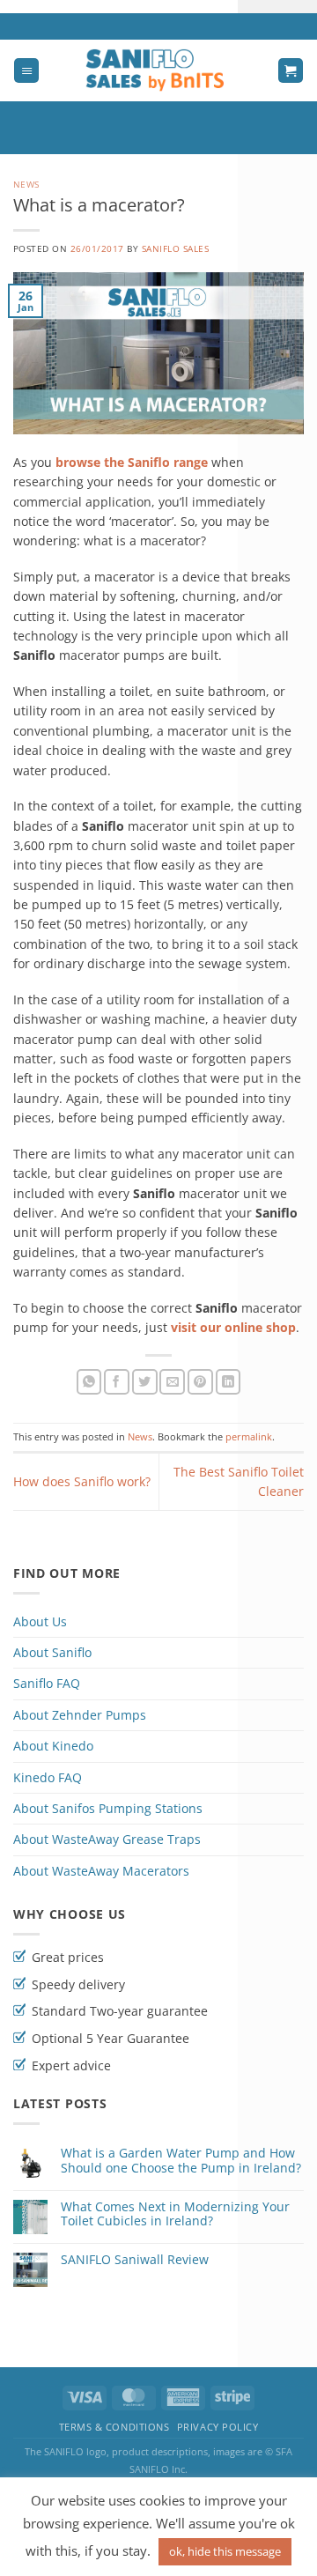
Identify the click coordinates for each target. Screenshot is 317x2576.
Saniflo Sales (175, 249)
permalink (249, 1436)
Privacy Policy (218, 2427)
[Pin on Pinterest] (200, 1382)
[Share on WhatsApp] (89, 1382)
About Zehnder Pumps (80, 1715)
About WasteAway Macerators (101, 1871)
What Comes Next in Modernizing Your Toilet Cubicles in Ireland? (175, 2215)
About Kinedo (53, 1746)
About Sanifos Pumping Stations (108, 1808)
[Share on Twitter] (145, 1382)
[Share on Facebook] (117, 1382)
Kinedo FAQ (48, 1777)
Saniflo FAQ (47, 1683)
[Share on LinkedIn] (229, 1382)
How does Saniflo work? (82, 1481)
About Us (40, 1621)
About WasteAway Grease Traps (107, 1839)
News (26, 185)
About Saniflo (52, 1652)
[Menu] (26, 71)
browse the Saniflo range (132, 462)
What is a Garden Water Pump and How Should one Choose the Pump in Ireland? (181, 2161)
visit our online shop (233, 1327)
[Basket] (291, 71)
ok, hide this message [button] (225, 2551)
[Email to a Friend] (172, 1382)
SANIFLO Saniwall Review (135, 2260)
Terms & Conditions (114, 2427)
